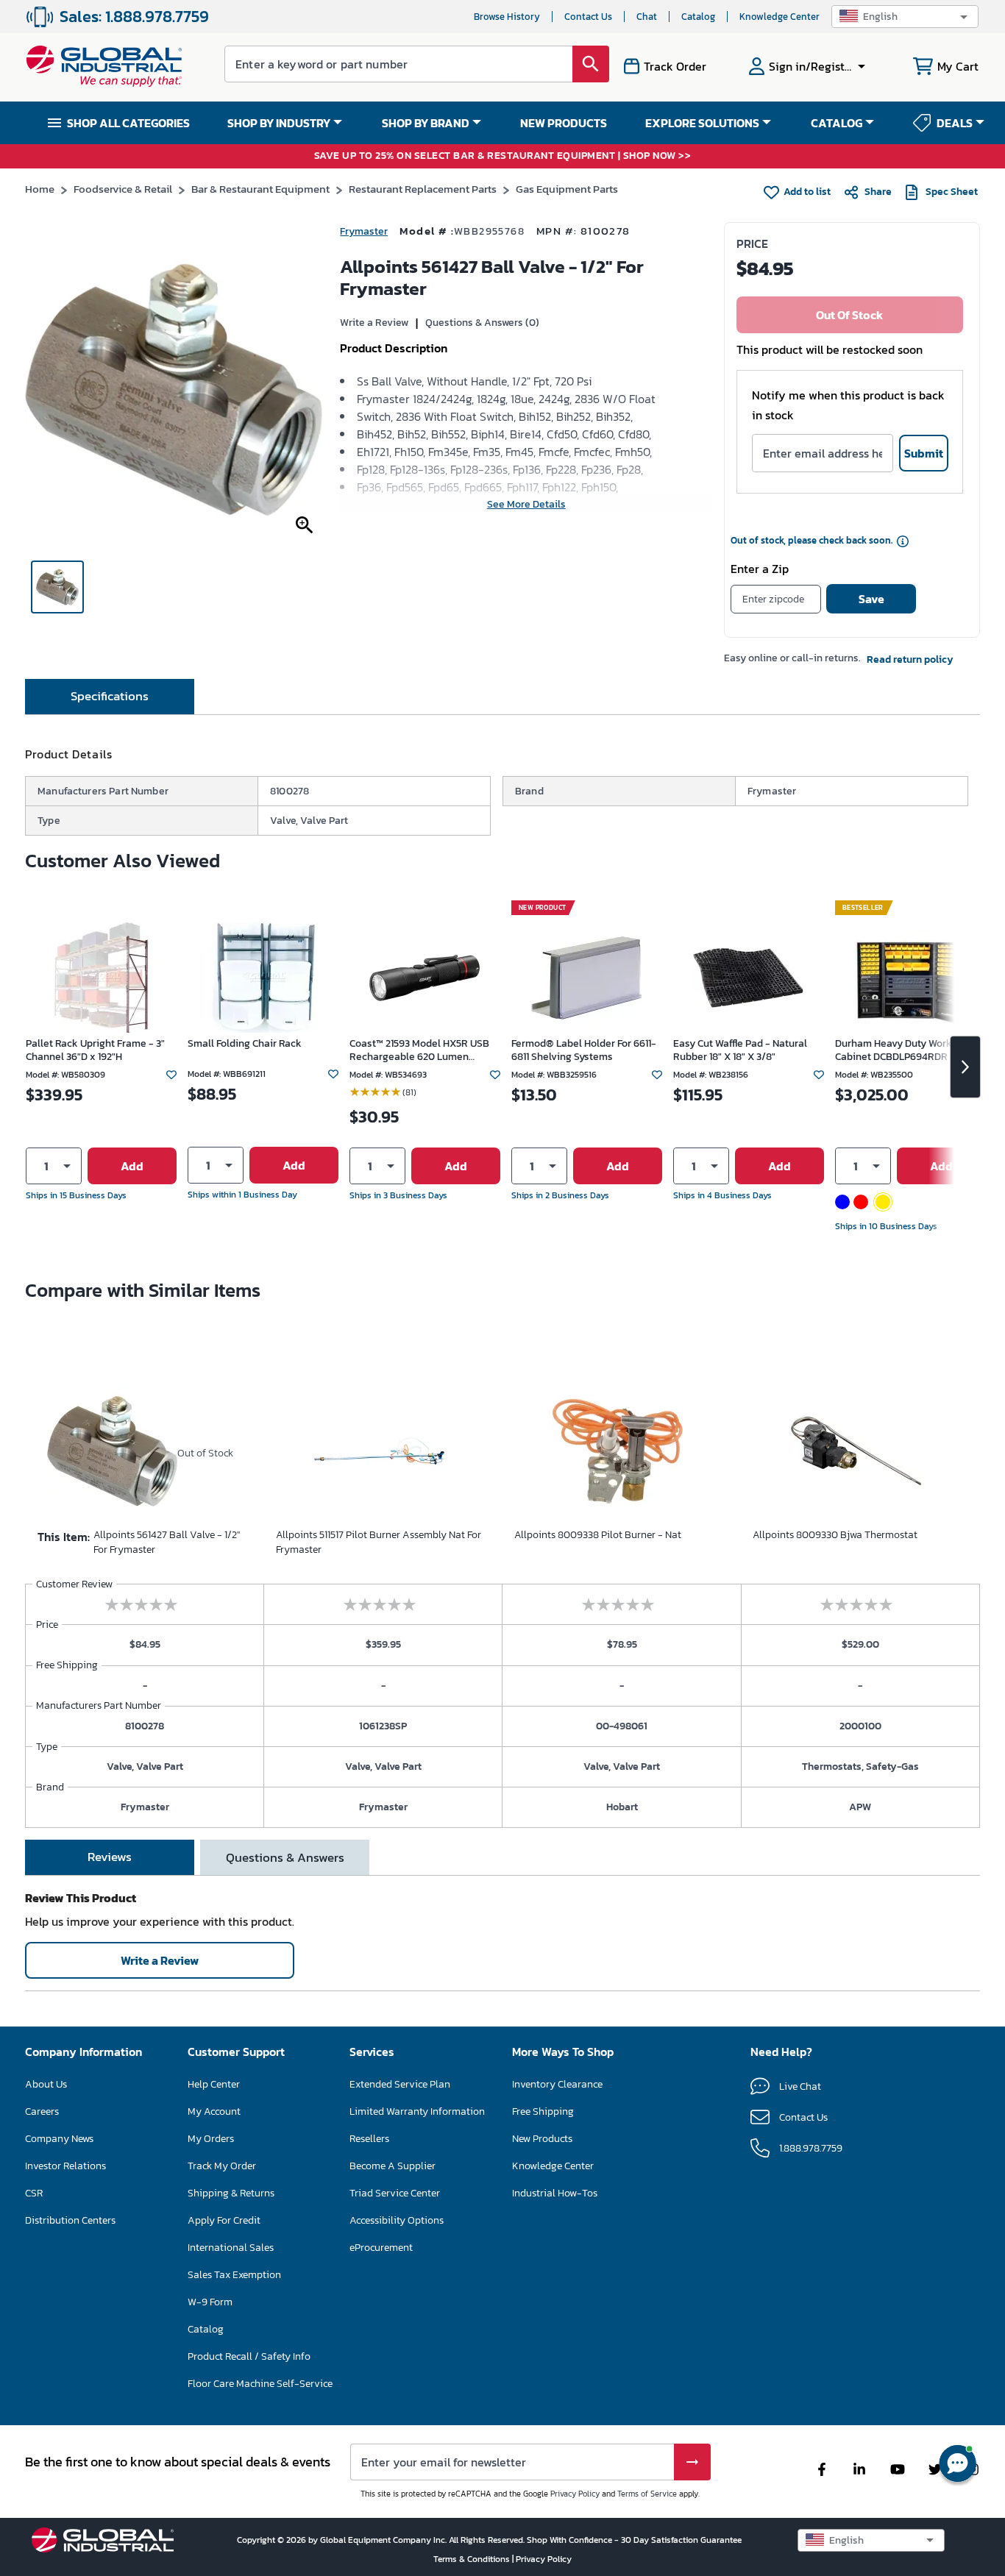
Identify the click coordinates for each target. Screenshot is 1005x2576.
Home (40, 189)
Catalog (698, 17)
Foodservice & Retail (123, 189)
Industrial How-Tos (555, 2193)
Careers (42, 2111)
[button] (905, 17)
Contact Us (588, 17)
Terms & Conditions (473, 2559)
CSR (34, 2193)
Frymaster (364, 231)
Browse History (507, 17)
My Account (214, 2111)
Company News (59, 2139)
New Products (542, 2139)
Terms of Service (647, 2494)
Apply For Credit (224, 2220)
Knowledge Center (780, 17)
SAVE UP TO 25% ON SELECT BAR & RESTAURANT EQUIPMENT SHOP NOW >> (503, 156)
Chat (647, 17)
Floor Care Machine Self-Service (260, 2384)
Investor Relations (65, 2166)
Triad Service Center (395, 2193)
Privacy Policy (575, 2494)
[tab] (110, 697)
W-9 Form (210, 2302)
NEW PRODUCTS (564, 123)
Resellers (369, 2139)
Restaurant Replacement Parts (423, 189)
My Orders (211, 2139)
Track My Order (222, 2166)
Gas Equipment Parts (567, 189)
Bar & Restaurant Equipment (260, 189)
